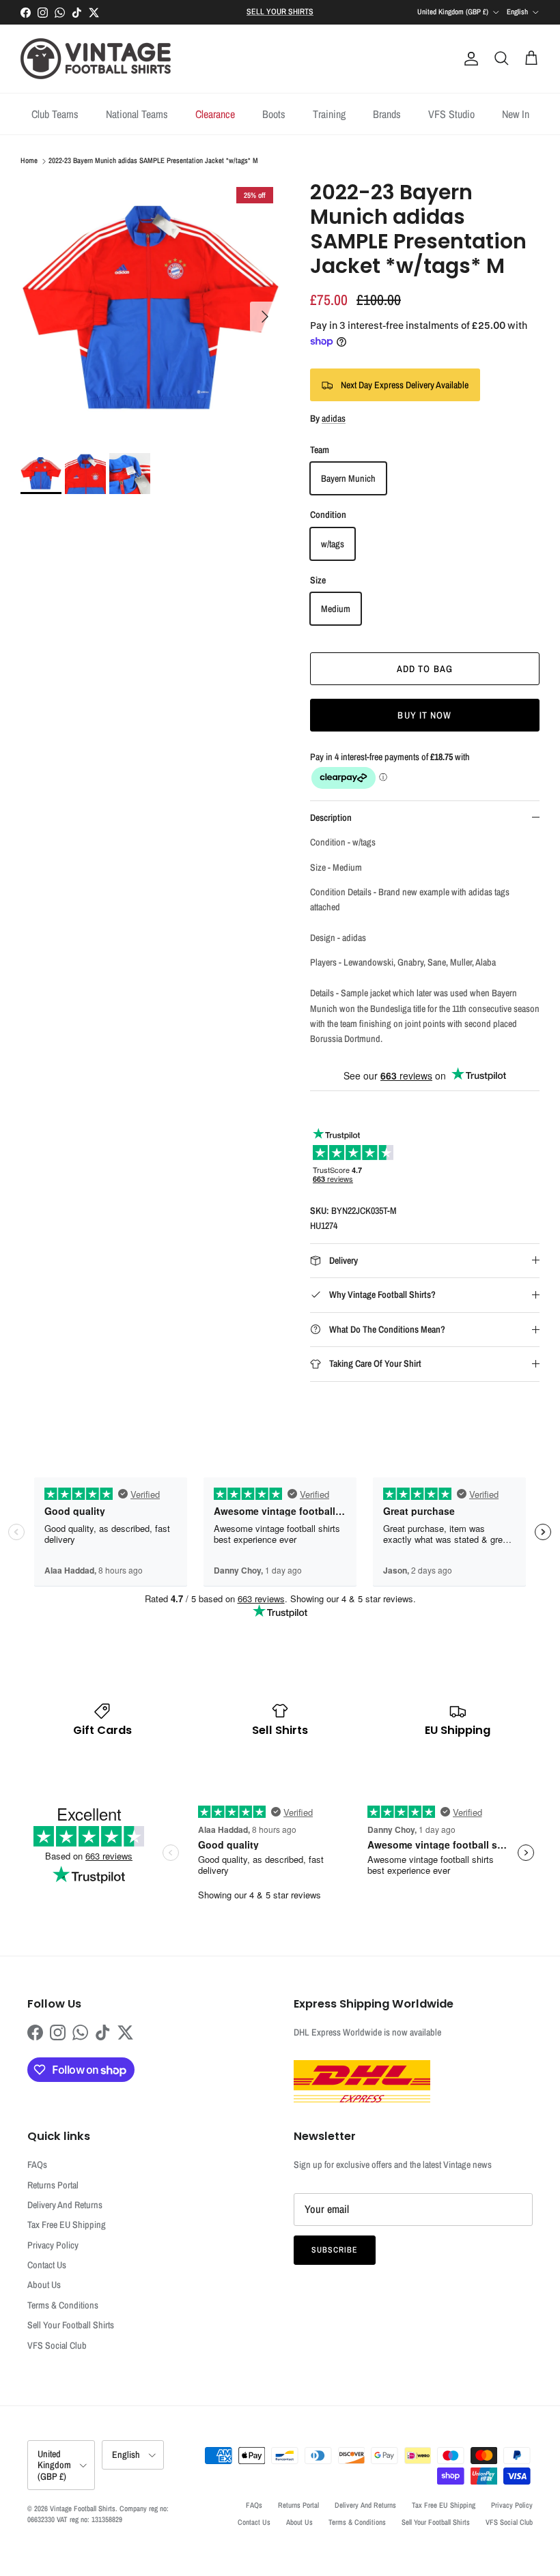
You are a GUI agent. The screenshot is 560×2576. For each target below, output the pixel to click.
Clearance (215, 114)
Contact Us (47, 2265)
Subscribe (335, 2250)
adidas (334, 418)
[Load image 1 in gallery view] (150, 310)
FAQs (37, 2165)
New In (516, 114)
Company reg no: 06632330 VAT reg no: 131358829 (98, 2514)
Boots (274, 114)
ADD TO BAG (425, 669)
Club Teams (55, 114)
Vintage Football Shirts (83, 2508)
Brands (387, 114)
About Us (44, 2285)
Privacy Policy (53, 2245)
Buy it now (424, 715)
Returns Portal (53, 2185)
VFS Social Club (57, 2345)
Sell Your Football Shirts (71, 2325)
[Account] (468, 59)
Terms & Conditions (63, 2305)
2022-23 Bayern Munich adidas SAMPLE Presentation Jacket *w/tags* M (153, 161)
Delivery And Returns (65, 2205)
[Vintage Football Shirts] (96, 59)
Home (29, 161)
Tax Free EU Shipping (67, 2225)
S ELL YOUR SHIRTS (280, 12)
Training (329, 114)
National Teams (137, 114)
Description (331, 817)
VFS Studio (451, 114)
